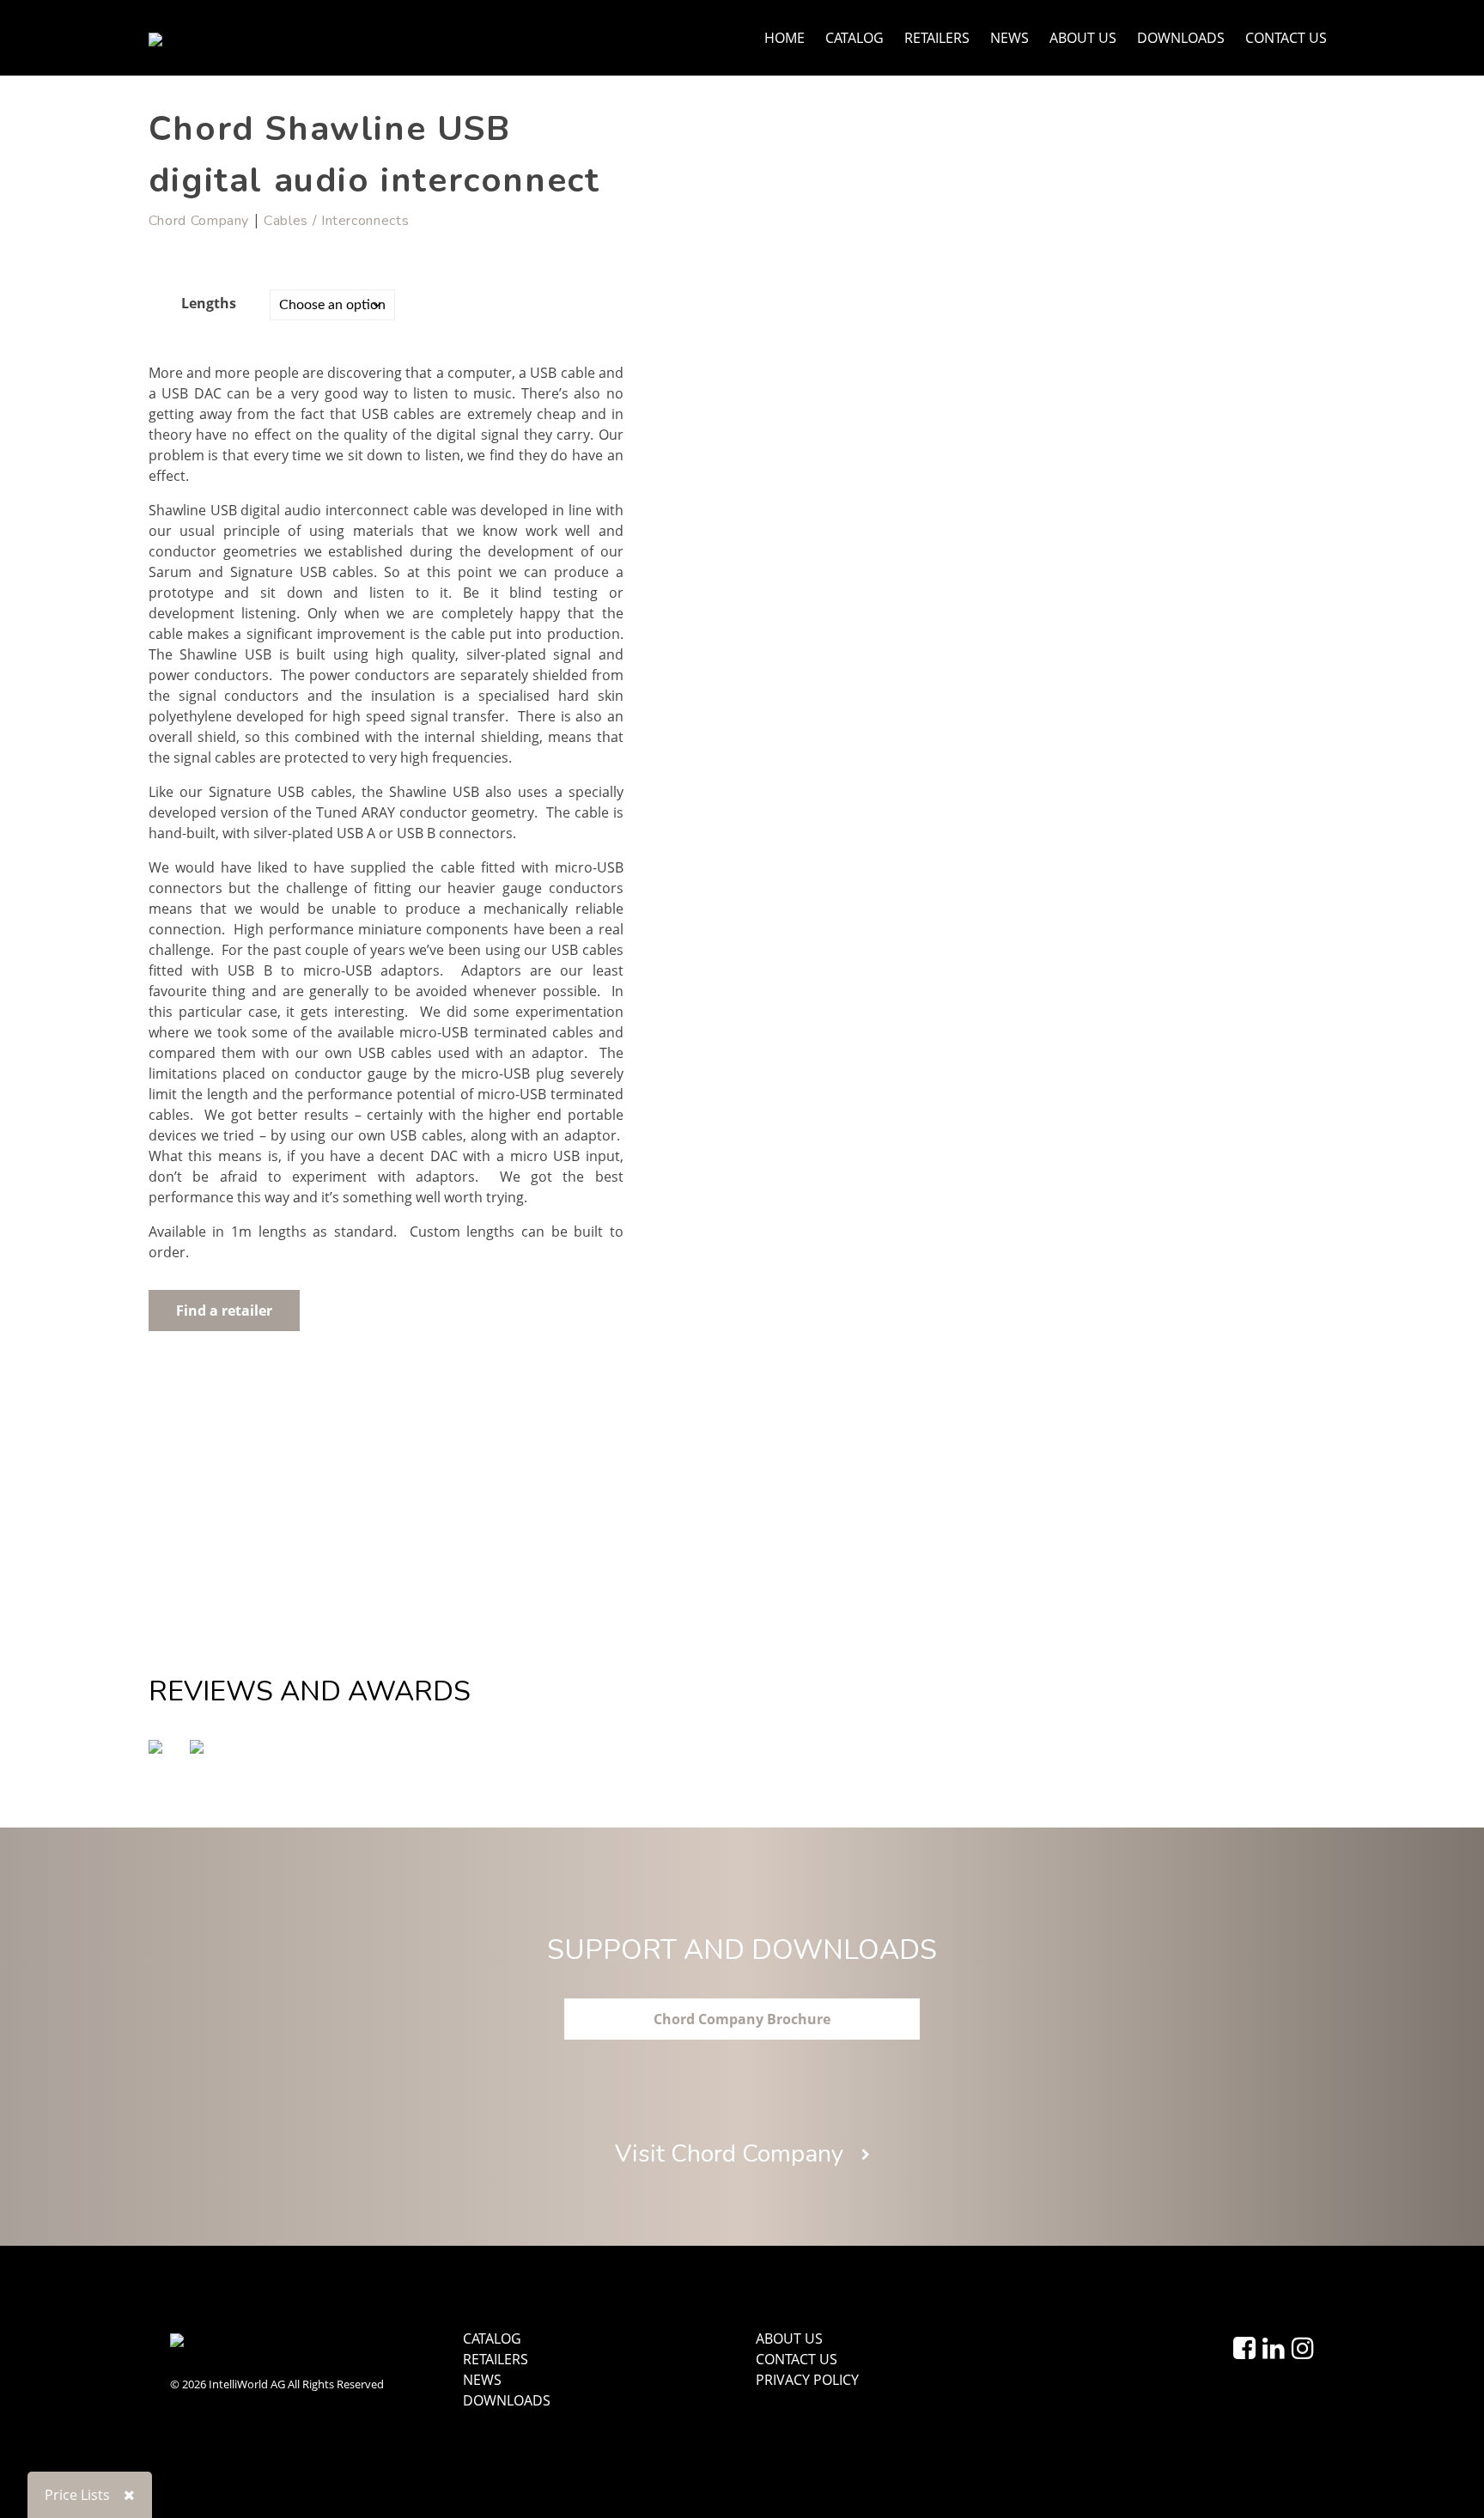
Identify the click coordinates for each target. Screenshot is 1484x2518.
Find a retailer (224, 1311)
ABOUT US (1083, 38)
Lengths (209, 303)
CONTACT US (1286, 38)
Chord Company (199, 221)
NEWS (1010, 38)
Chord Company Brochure (742, 2019)
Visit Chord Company (732, 2154)
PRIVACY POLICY (807, 2380)
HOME (785, 38)
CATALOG (855, 38)
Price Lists (77, 2495)
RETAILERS (937, 38)
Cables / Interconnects (336, 221)
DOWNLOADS (1181, 38)
